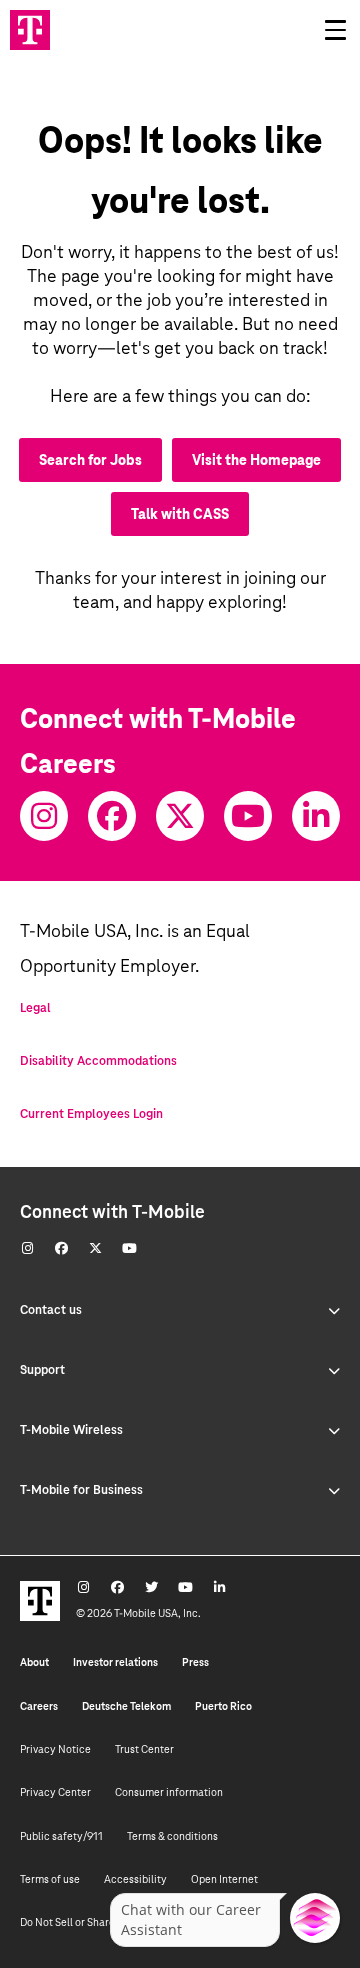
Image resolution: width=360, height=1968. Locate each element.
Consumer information (169, 1792)
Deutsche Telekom (126, 1706)
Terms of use (50, 1879)
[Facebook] (112, 816)
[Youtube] (248, 816)
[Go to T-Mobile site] (30, 30)
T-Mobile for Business (81, 1490)
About (34, 1662)
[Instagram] (44, 816)
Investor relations (115, 1662)
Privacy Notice (55, 1749)
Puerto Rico (223, 1706)
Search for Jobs (90, 460)
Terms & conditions (172, 1836)
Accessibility (135, 1879)
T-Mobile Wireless (71, 1430)
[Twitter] (180, 816)
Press (195, 1662)
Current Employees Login (91, 1114)
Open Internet (224, 1879)
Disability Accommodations (98, 1061)
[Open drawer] (335, 30)
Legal (35, 1008)
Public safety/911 (61, 1836)
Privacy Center (55, 1792)
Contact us (51, 1310)
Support (42, 1370)
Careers (39, 1706)
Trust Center (144, 1749)
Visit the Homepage (256, 460)
